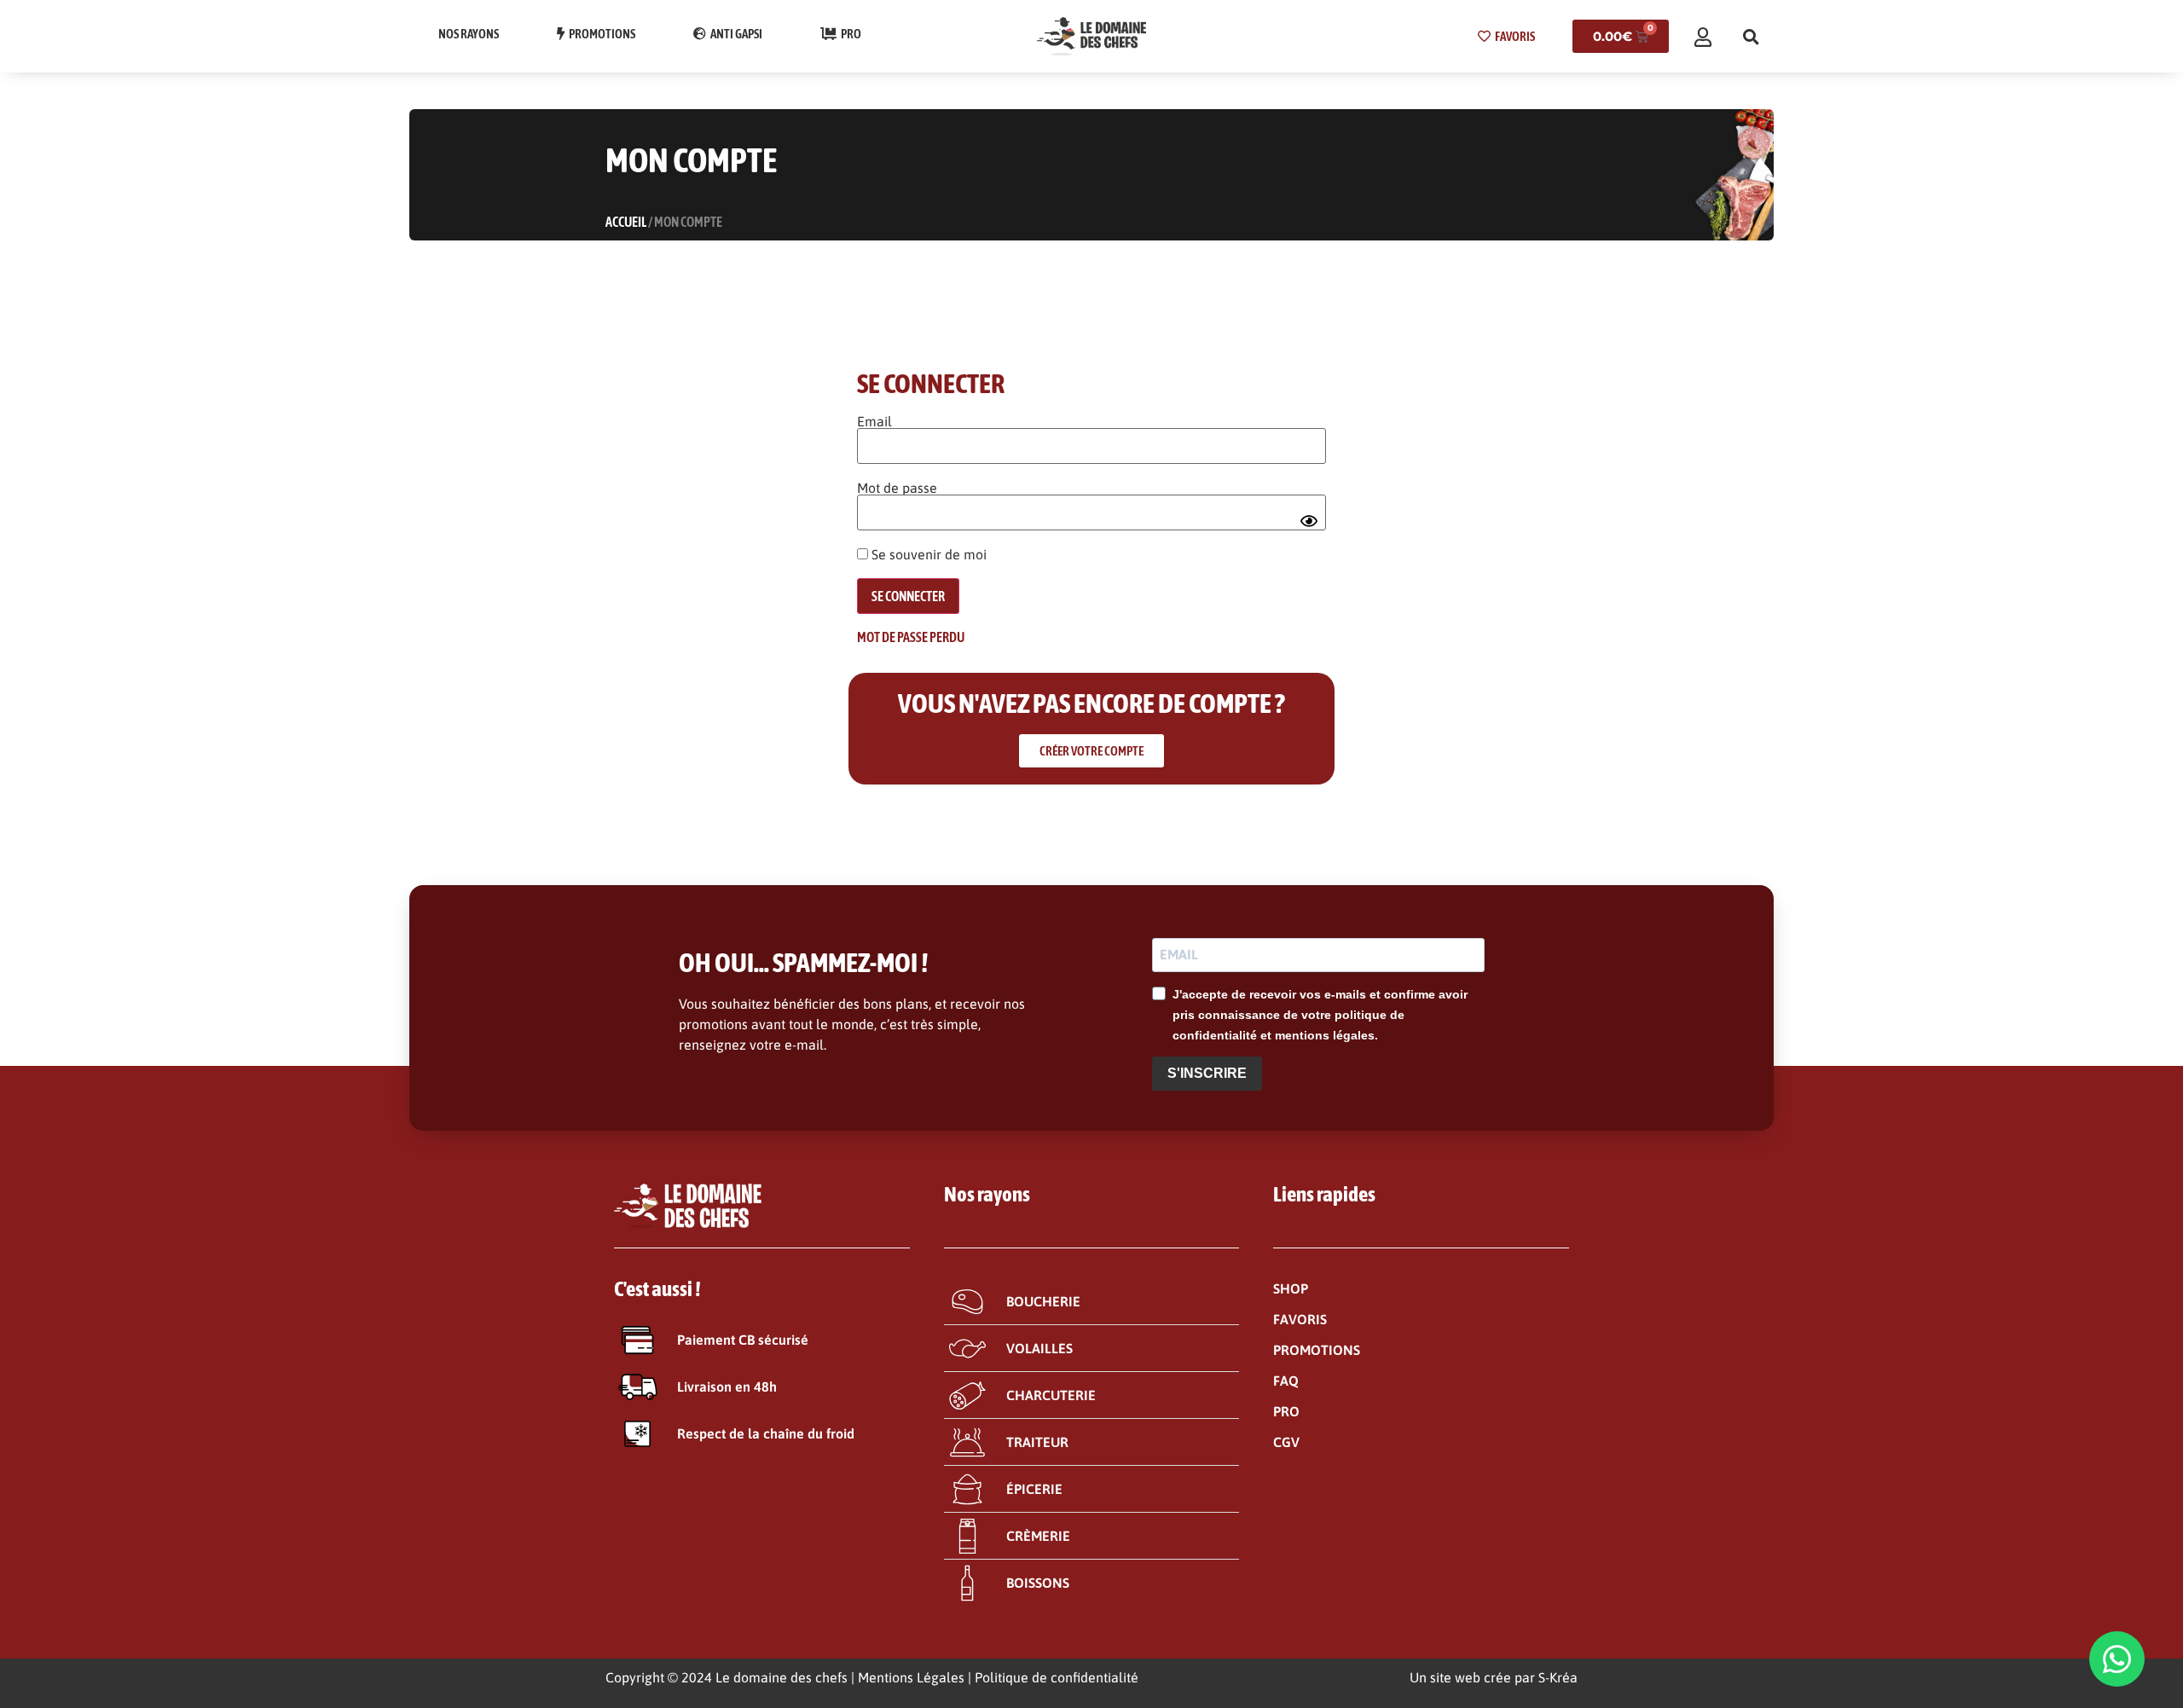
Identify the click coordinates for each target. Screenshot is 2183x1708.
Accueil (626, 222)
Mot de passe (897, 488)
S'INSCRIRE (1207, 1073)
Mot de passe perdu (911, 637)
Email (874, 421)
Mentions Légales (911, 1677)
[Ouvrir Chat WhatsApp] (2117, 1659)
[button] (1751, 37)
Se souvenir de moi (927, 554)
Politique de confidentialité (1057, 1677)
